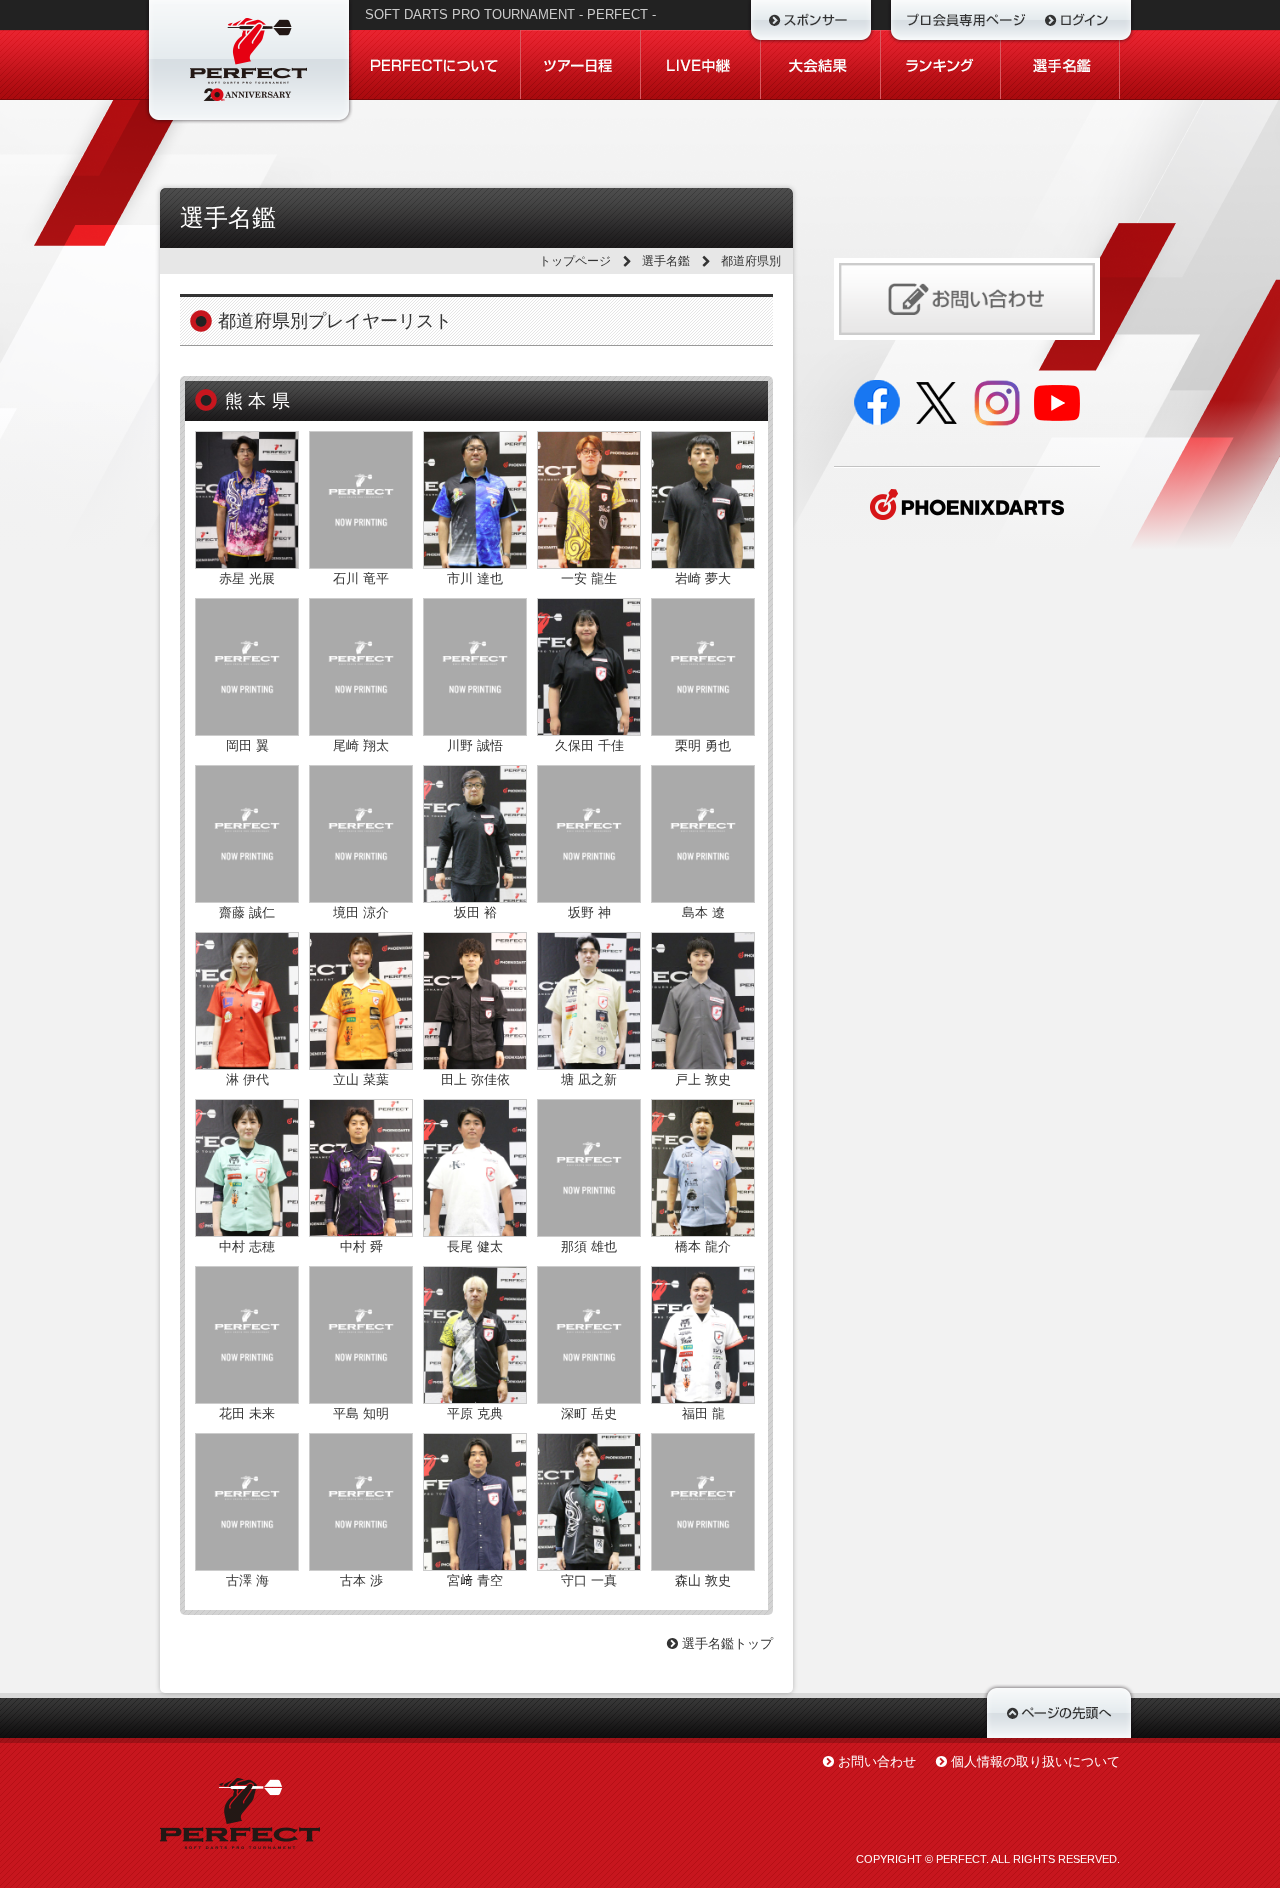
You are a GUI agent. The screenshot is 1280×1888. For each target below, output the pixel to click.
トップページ (575, 261)
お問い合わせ (877, 1761)
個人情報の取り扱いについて (1035, 1761)
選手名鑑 (666, 261)
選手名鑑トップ (725, 1643)
